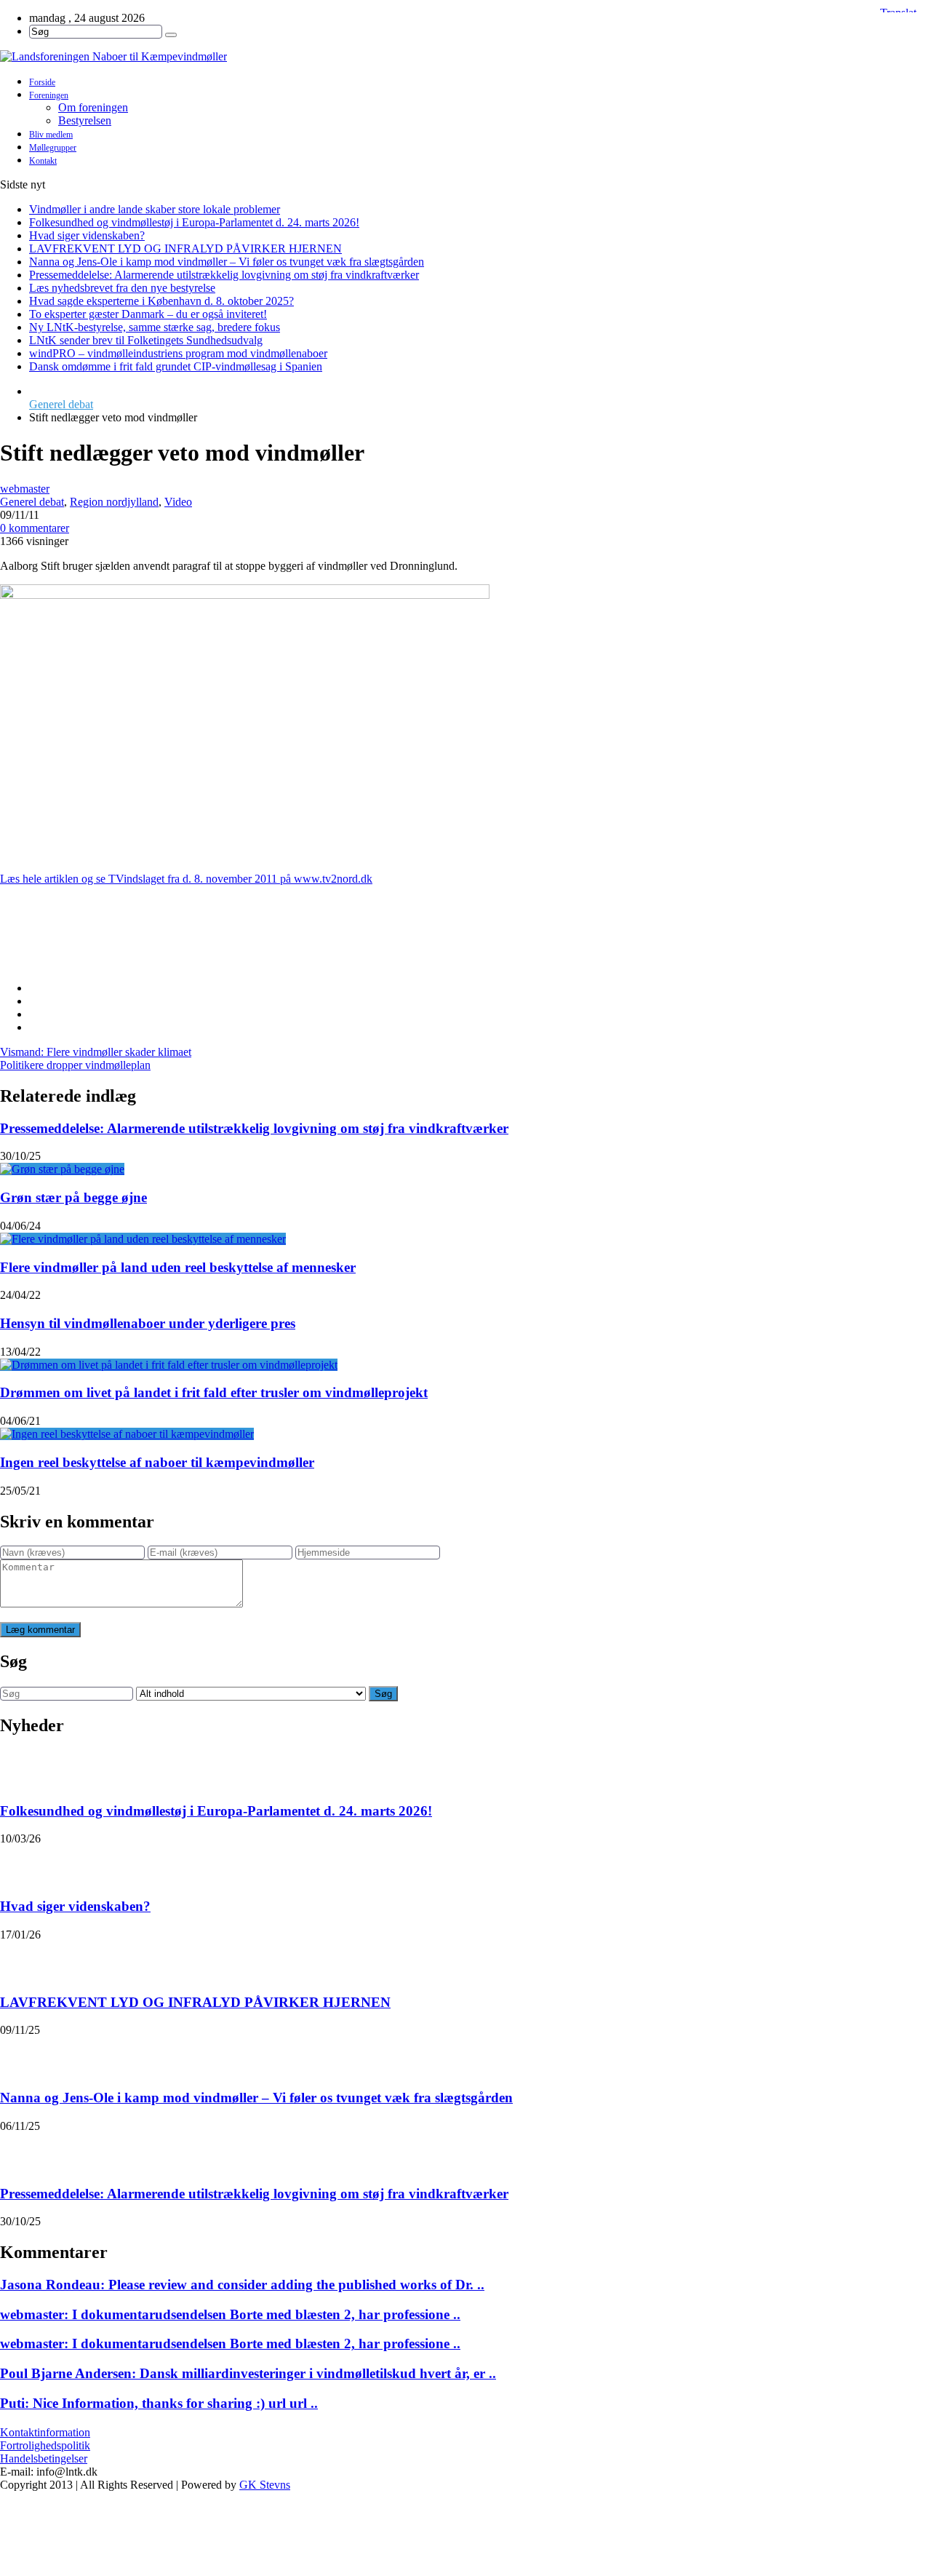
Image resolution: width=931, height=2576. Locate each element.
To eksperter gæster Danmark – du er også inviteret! (148, 314)
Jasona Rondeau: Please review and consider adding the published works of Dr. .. (242, 2285)
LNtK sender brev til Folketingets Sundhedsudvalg (146, 340)
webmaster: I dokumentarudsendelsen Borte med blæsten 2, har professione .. (230, 2314)
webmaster (25, 489)
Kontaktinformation (45, 2432)
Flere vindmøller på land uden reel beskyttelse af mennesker (178, 1267)
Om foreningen (93, 107)
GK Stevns (265, 2485)
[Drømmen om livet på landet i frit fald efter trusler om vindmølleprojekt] (169, 1365)
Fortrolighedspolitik (45, 2445)
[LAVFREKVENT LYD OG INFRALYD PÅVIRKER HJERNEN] (19, 1960)
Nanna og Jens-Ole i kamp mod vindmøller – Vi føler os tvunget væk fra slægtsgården (227, 262)
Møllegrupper (53, 148)
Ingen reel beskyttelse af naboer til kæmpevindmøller (157, 1462)
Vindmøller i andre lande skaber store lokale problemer (155, 209)
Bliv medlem (51, 135)
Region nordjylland (114, 502)
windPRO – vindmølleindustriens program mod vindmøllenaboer (178, 353)
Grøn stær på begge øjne (73, 1197)
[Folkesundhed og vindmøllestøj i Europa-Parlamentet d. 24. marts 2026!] (19, 1768)
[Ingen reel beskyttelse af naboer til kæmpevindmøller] (127, 1434)
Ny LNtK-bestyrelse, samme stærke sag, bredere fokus (155, 327)
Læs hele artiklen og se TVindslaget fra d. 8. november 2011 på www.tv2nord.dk (186, 879)
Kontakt (43, 161)
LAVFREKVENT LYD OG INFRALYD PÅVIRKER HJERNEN (185, 249)
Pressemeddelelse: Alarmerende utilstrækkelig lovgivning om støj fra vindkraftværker (224, 275)
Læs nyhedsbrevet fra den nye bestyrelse (122, 288)
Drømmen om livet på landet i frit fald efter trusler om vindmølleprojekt (214, 1392)
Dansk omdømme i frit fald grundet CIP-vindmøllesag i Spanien (176, 366)
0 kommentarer (35, 528)
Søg (383, 1694)
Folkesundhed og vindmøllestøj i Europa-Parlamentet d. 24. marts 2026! (194, 222)
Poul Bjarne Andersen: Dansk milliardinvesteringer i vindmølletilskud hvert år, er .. (248, 2373)
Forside (42, 82)
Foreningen (49, 95)
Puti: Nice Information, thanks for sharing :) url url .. (159, 2403)
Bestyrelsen (85, 120)
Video (178, 502)
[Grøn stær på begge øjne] (62, 1169)
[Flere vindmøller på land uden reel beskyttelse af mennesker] (143, 1239)
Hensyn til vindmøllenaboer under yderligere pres (148, 1323)
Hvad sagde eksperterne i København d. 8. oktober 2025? (161, 301)
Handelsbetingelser (44, 2458)
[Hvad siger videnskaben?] (19, 1864)
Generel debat (61, 404)
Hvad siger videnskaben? (87, 235)
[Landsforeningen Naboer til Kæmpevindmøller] (465, 57)
